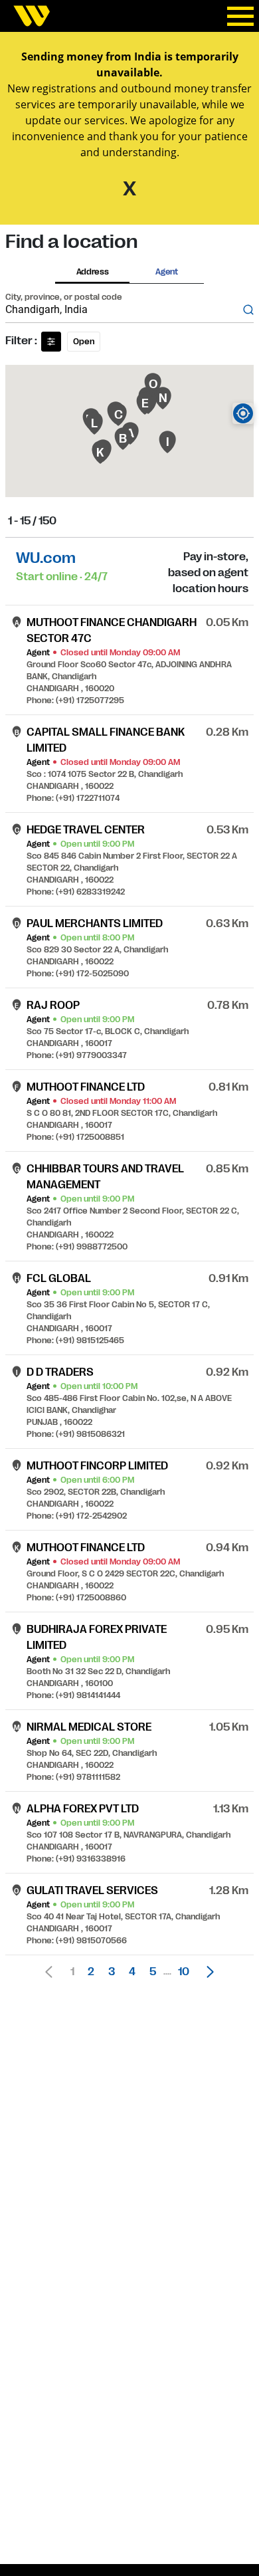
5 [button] (153, 1972)
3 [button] (112, 1972)
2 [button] (91, 1972)
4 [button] (132, 1972)
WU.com (46, 558)
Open (84, 342)
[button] (207, 1972)
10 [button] (184, 1972)
